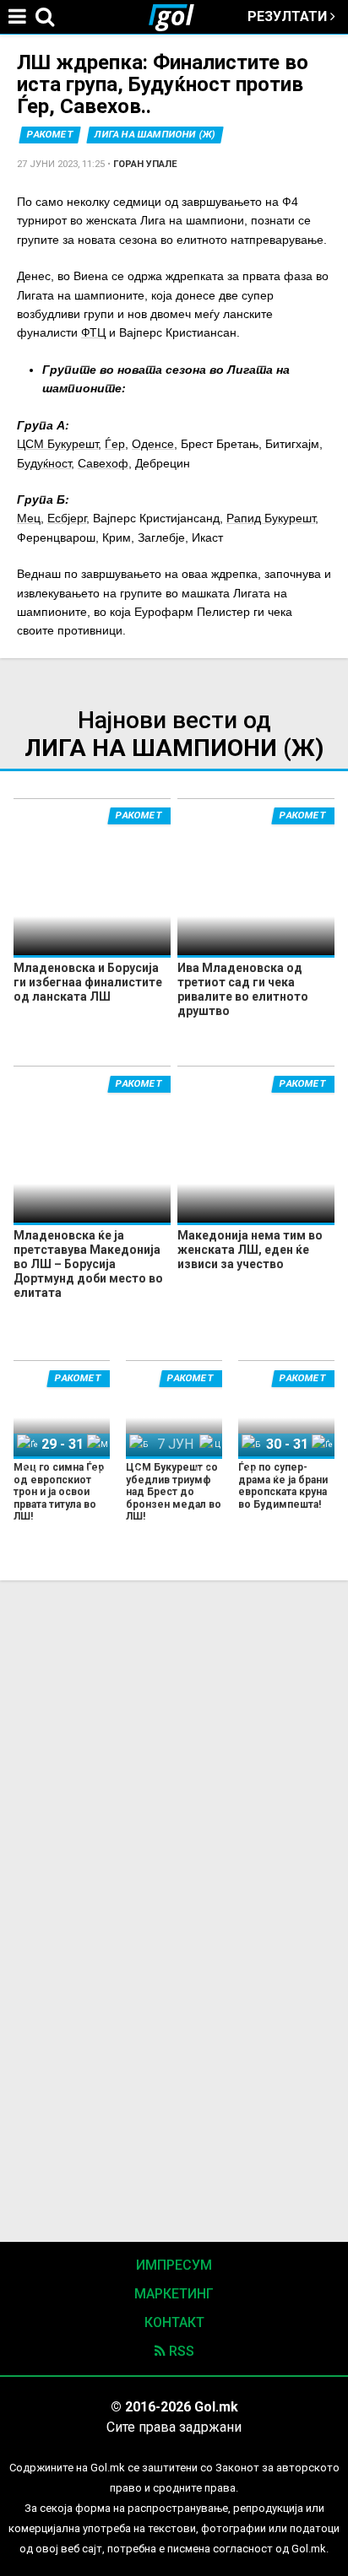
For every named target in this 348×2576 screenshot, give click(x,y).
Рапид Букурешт (271, 518)
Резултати (289, 16)
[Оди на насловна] (178, 17)
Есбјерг (67, 518)
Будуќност (44, 463)
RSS (180, 2351)
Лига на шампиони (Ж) (155, 135)
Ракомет (50, 135)
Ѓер (115, 444)
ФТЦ (93, 332)
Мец (29, 518)
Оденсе (153, 444)
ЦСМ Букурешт (57, 444)
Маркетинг (174, 2294)
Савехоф (103, 463)
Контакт (174, 2322)
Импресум (174, 2265)
